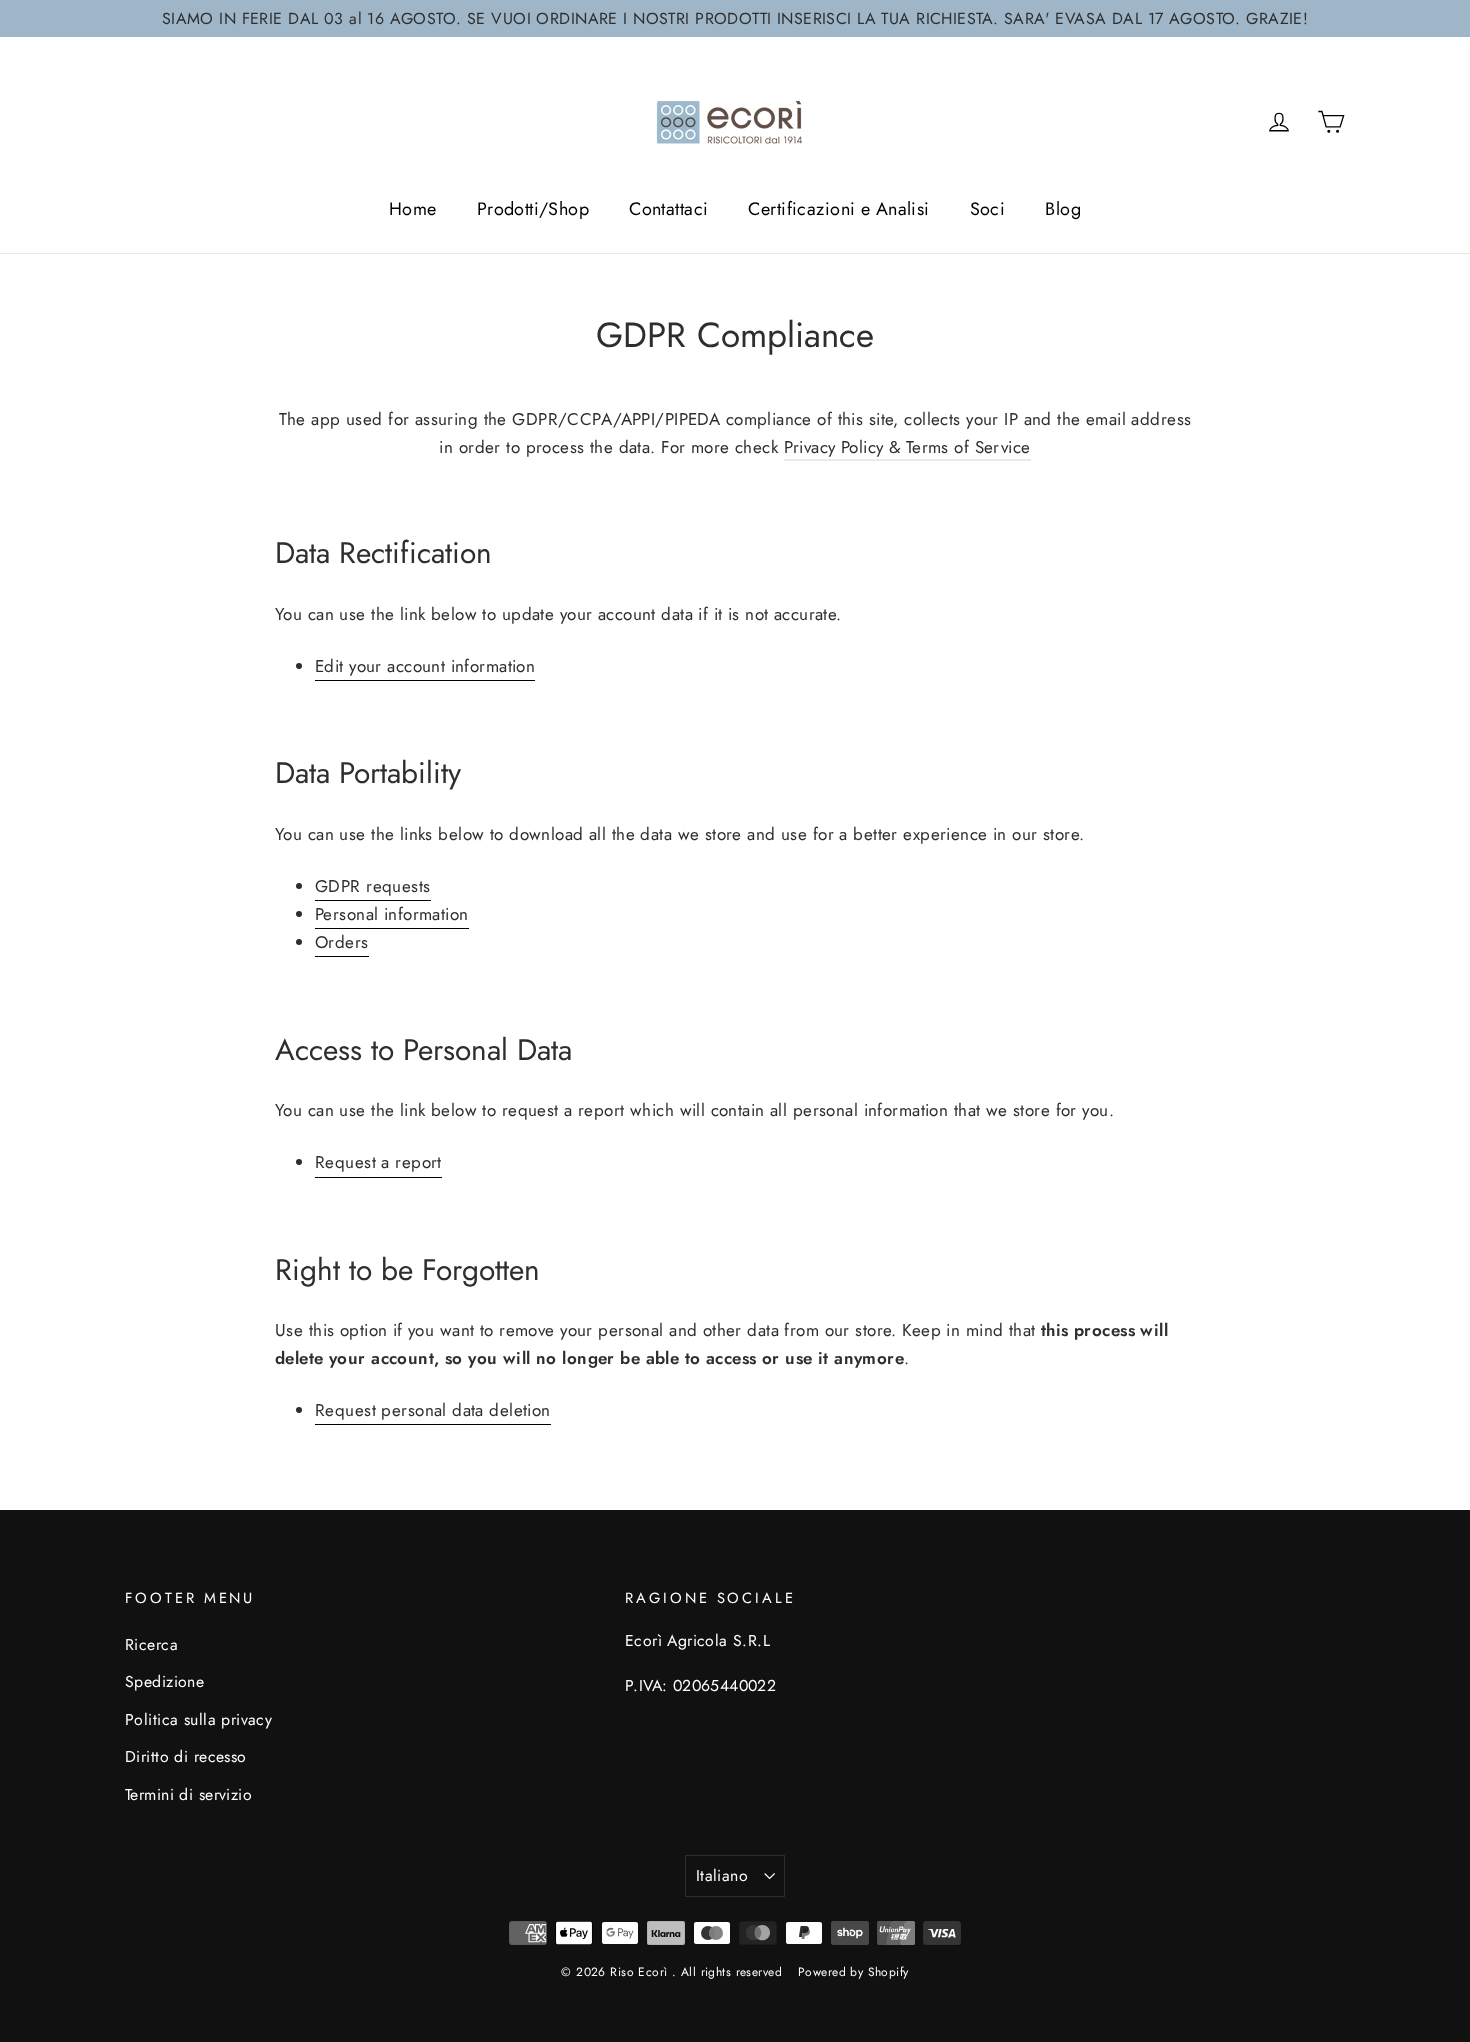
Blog (1063, 209)
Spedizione (164, 1681)
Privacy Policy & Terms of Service (907, 447)
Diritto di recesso (186, 1756)
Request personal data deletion (433, 1410)
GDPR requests (373, 886)
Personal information (392, 914)
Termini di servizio (188, 1794)
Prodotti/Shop (533, 209)
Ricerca (151, 1644)
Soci (988, 209)
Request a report (378, 1162)
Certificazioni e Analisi (838, 209)
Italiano (722, 1875)
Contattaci (668, 209)
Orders (342, 942)
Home (413, 209)
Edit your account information (425, 666)
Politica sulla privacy (198, 1719)
